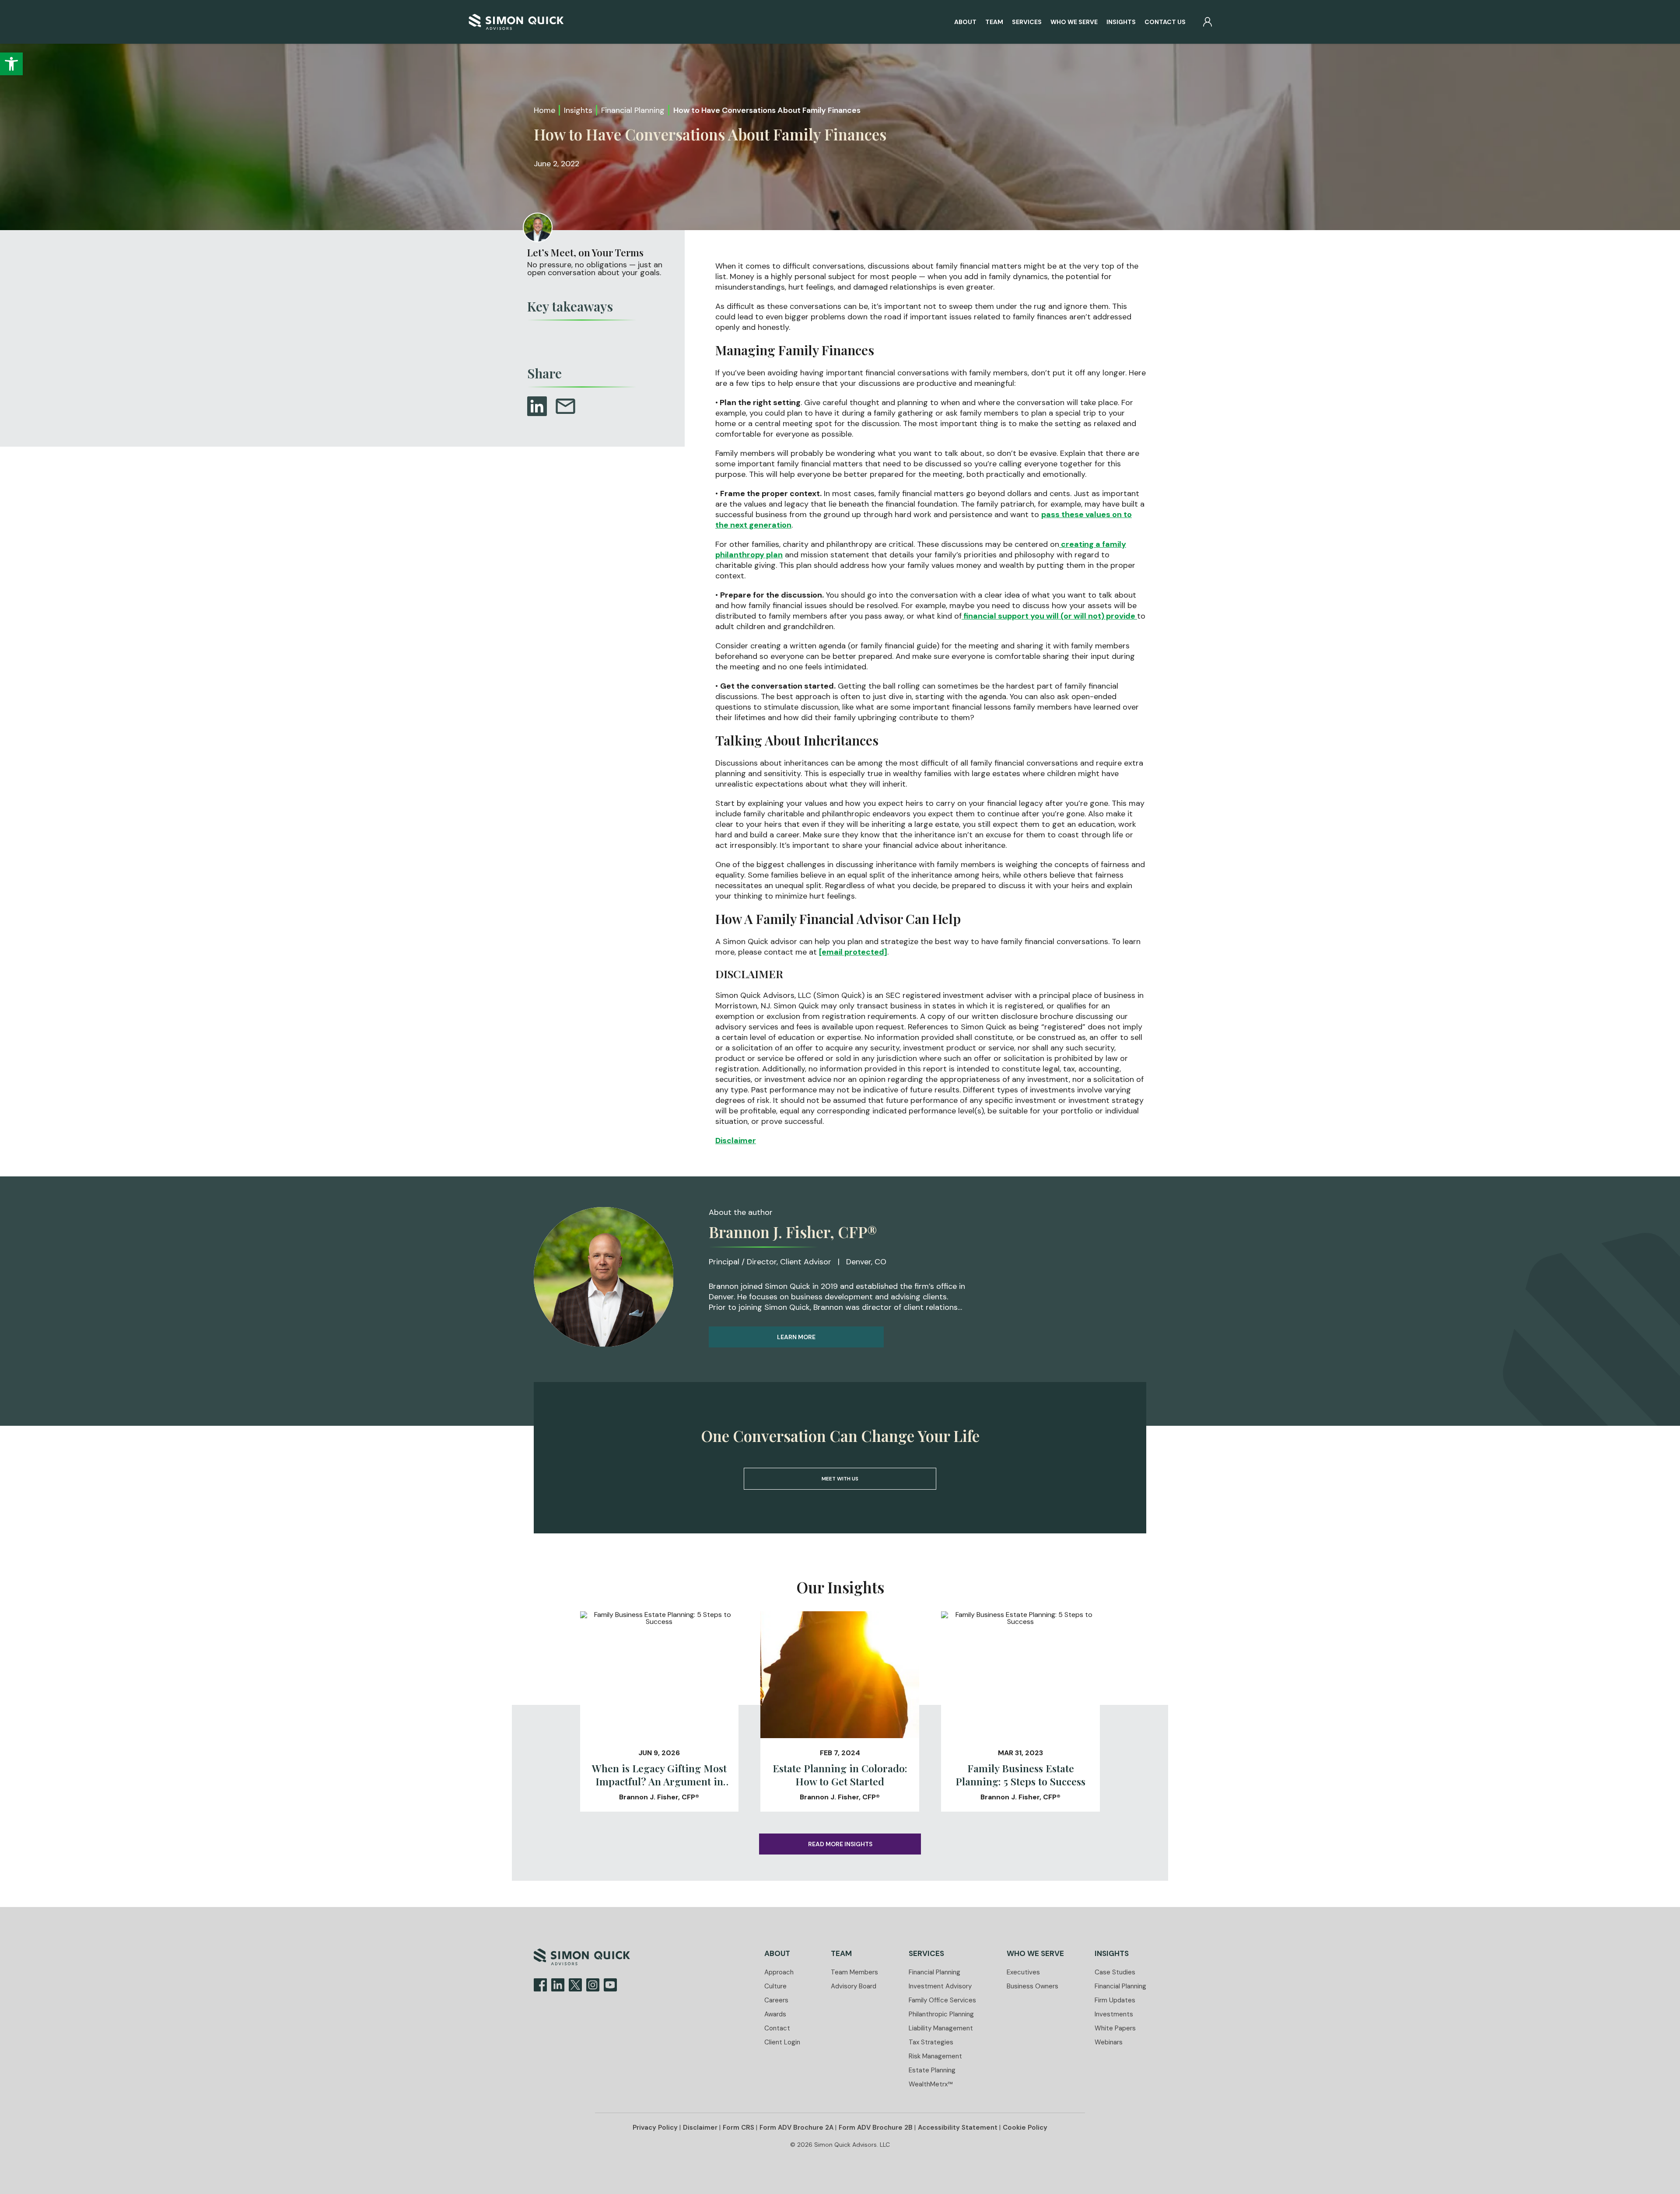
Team (994, 22)
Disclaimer (736, 1141)
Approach (779, 1972)
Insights (1121, 22)
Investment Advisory (940, 1986)
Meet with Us (840, 1479)
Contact (777, 2028)
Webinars (1109, 2042)
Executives (1023, 1972)
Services (1027, 22)
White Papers (1115, 2028)
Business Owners (1032, 1986)
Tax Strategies (931, 2042)
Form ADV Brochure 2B (876, 2128)
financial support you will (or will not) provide (1049, 616)
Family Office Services (942, 2000)
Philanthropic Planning (941, 2014)
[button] (11, 64)
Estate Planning (932, 2070)
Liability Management (941, 2028)
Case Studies (1115, 1972)
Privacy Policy (655, 2128)
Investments (1114, 2014)
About (965, 22)
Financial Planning (633, 110)
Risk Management (935, 2056)
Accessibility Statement (958, 2128)
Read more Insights (840, 1844)
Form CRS (738, 2128)
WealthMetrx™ (931, 2084)
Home (544, 110)
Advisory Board (854, 1986)
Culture (775, 1986)
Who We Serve (1074, 22)
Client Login (782, 2042)
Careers (776, 2000)
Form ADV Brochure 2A (796, 2128)
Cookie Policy (1025, 2128)
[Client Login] (1207, 22)
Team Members (854, 1972)
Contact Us (1165, 22)
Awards (775, 2014)
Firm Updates (1115, 2000)
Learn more (796, 1337)
